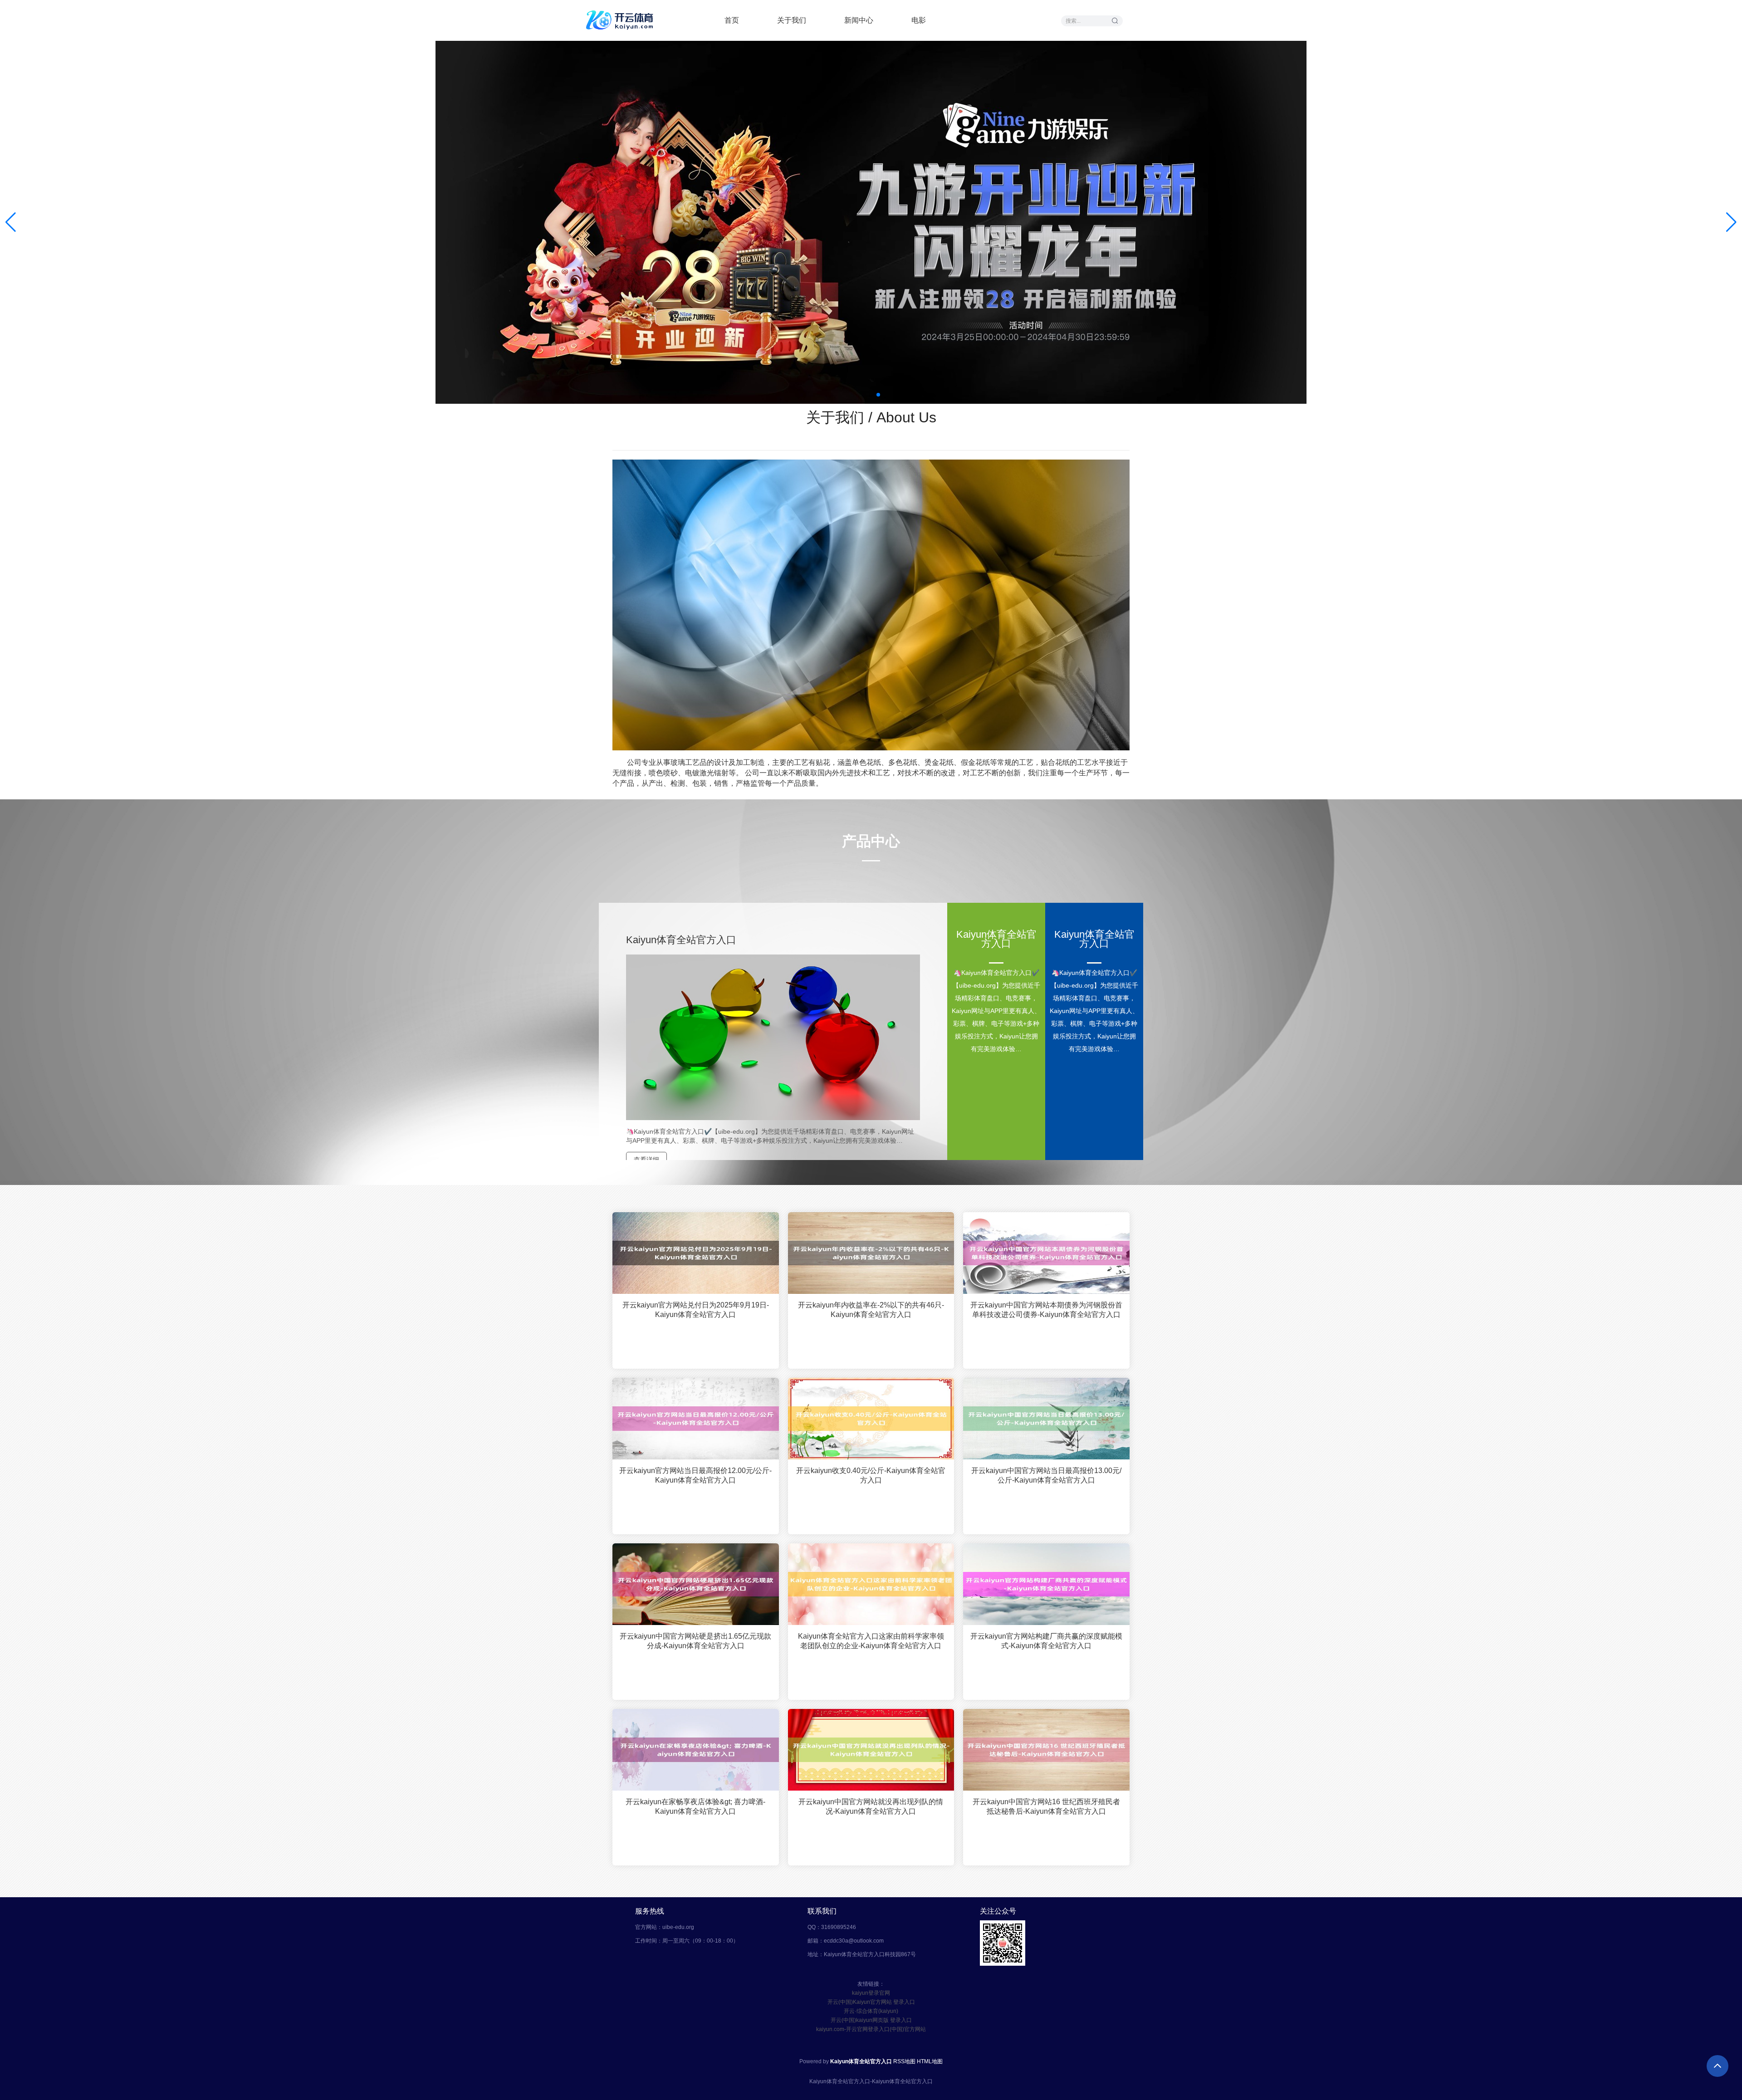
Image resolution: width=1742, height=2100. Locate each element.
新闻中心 (859, 20)
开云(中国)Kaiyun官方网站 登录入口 (871, 2002)
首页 (732, 20)
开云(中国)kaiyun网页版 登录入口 (871, 2020)
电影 (919, 20)
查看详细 (646, 1160)
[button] (1731, 222)
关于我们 (792, 20)
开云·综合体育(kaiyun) (871, 2011)
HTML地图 (930, 2061)
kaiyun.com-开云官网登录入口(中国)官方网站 (871, 2029)
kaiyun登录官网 (871, 1993)
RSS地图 (904, 2061)
